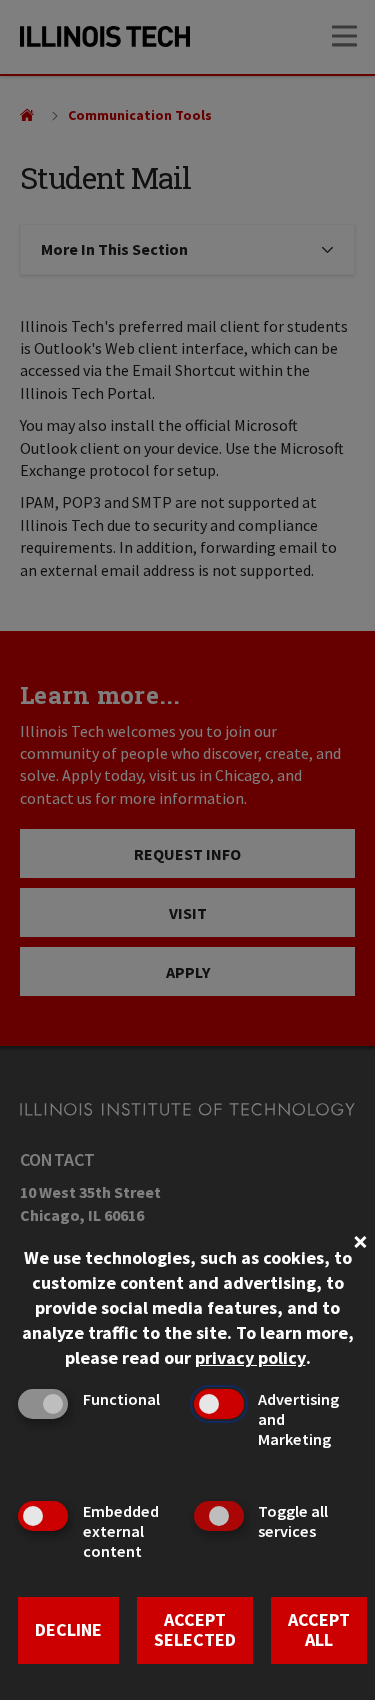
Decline (68, 1629)
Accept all (319, 1630)
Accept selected (195, 1630)
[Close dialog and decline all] (360, 1239)
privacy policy (250, 1357)
